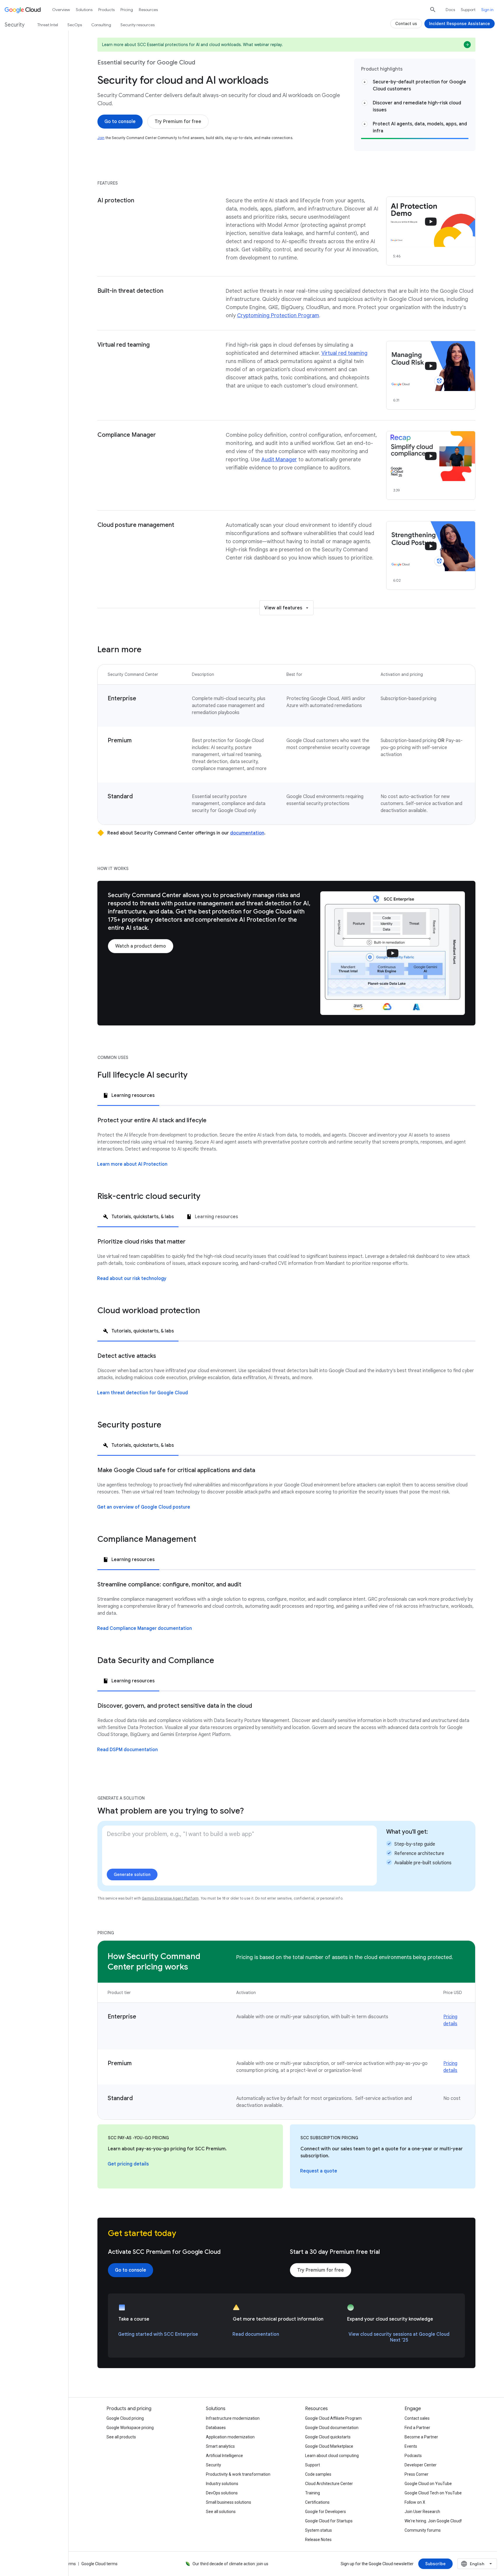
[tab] (128, 1095)
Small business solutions (229, 2502)
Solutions (84, 10)
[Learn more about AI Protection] (132, 1164)
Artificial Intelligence (224, 2456)
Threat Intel (48, 25)
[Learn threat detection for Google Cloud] (142, 1393)
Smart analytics (220, 2446)
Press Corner (416, 2474)
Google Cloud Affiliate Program (333, 2418)
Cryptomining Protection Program (278, 315)
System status (318, 2530)
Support (468, 10)
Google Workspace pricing (130, 2428)
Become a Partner (421, 2437)
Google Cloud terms (99, 2564)
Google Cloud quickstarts (328, 2437)
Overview (61, 10)
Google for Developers (325, 2512)
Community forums (423, 2530)
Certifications (317, 2502)
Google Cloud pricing (125, 2418)
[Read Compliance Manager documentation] (145, 1628)
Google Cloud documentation (332, 2428)
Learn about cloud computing (332, 2456)
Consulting (101, 25)
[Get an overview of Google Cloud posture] (144, 1507)
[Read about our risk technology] (132, 1279)
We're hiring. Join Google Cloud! (433, 2521)
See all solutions (221, 2512)
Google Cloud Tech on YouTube (433, 2493)
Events (411, 2446)
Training (313, 2493)
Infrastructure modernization (233, 2418)
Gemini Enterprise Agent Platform (170, 1898)
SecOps (75, 25)
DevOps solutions (222, 2493)
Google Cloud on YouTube (428, 2484)
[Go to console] (120, 122)
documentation (247, 833)
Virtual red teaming (344, 353)
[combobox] (477, 2564)
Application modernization (230, 2437)
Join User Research (422, 2512)
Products (106, 10)
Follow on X (415, 2502)
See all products (121, 2437)
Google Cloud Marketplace (329, 2446)
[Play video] (393, 953)
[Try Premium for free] (178, 122)
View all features (283, 608)
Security (213, 2465)
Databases (216, 2428)
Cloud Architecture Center (329, 2484)
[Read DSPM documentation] (127, 1750)
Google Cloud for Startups (329, 2521)
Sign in (487, 10)
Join (101, 138)
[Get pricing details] (128, 2164)
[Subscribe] (435, 2564)
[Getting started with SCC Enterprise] (158, 2334)
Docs (450, 10)
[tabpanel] (286, 1148)
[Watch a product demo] (141, 946)
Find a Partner (417, 2428)
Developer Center (421, 2465)
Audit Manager (279, 460)
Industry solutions (222, 2484)
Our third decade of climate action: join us (230, 2564)
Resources (148, 10)
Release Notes (318, 2540)
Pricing (127, 10)
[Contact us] (406, 24)
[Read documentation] (256, 2334)
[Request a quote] (319, 2171)
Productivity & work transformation (238, 2474)
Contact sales (417, 2418)
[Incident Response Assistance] (460, 24)
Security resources (138, 25)
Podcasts (413, 2456)
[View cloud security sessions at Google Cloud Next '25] (399, 2337)
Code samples (318, 2474)
